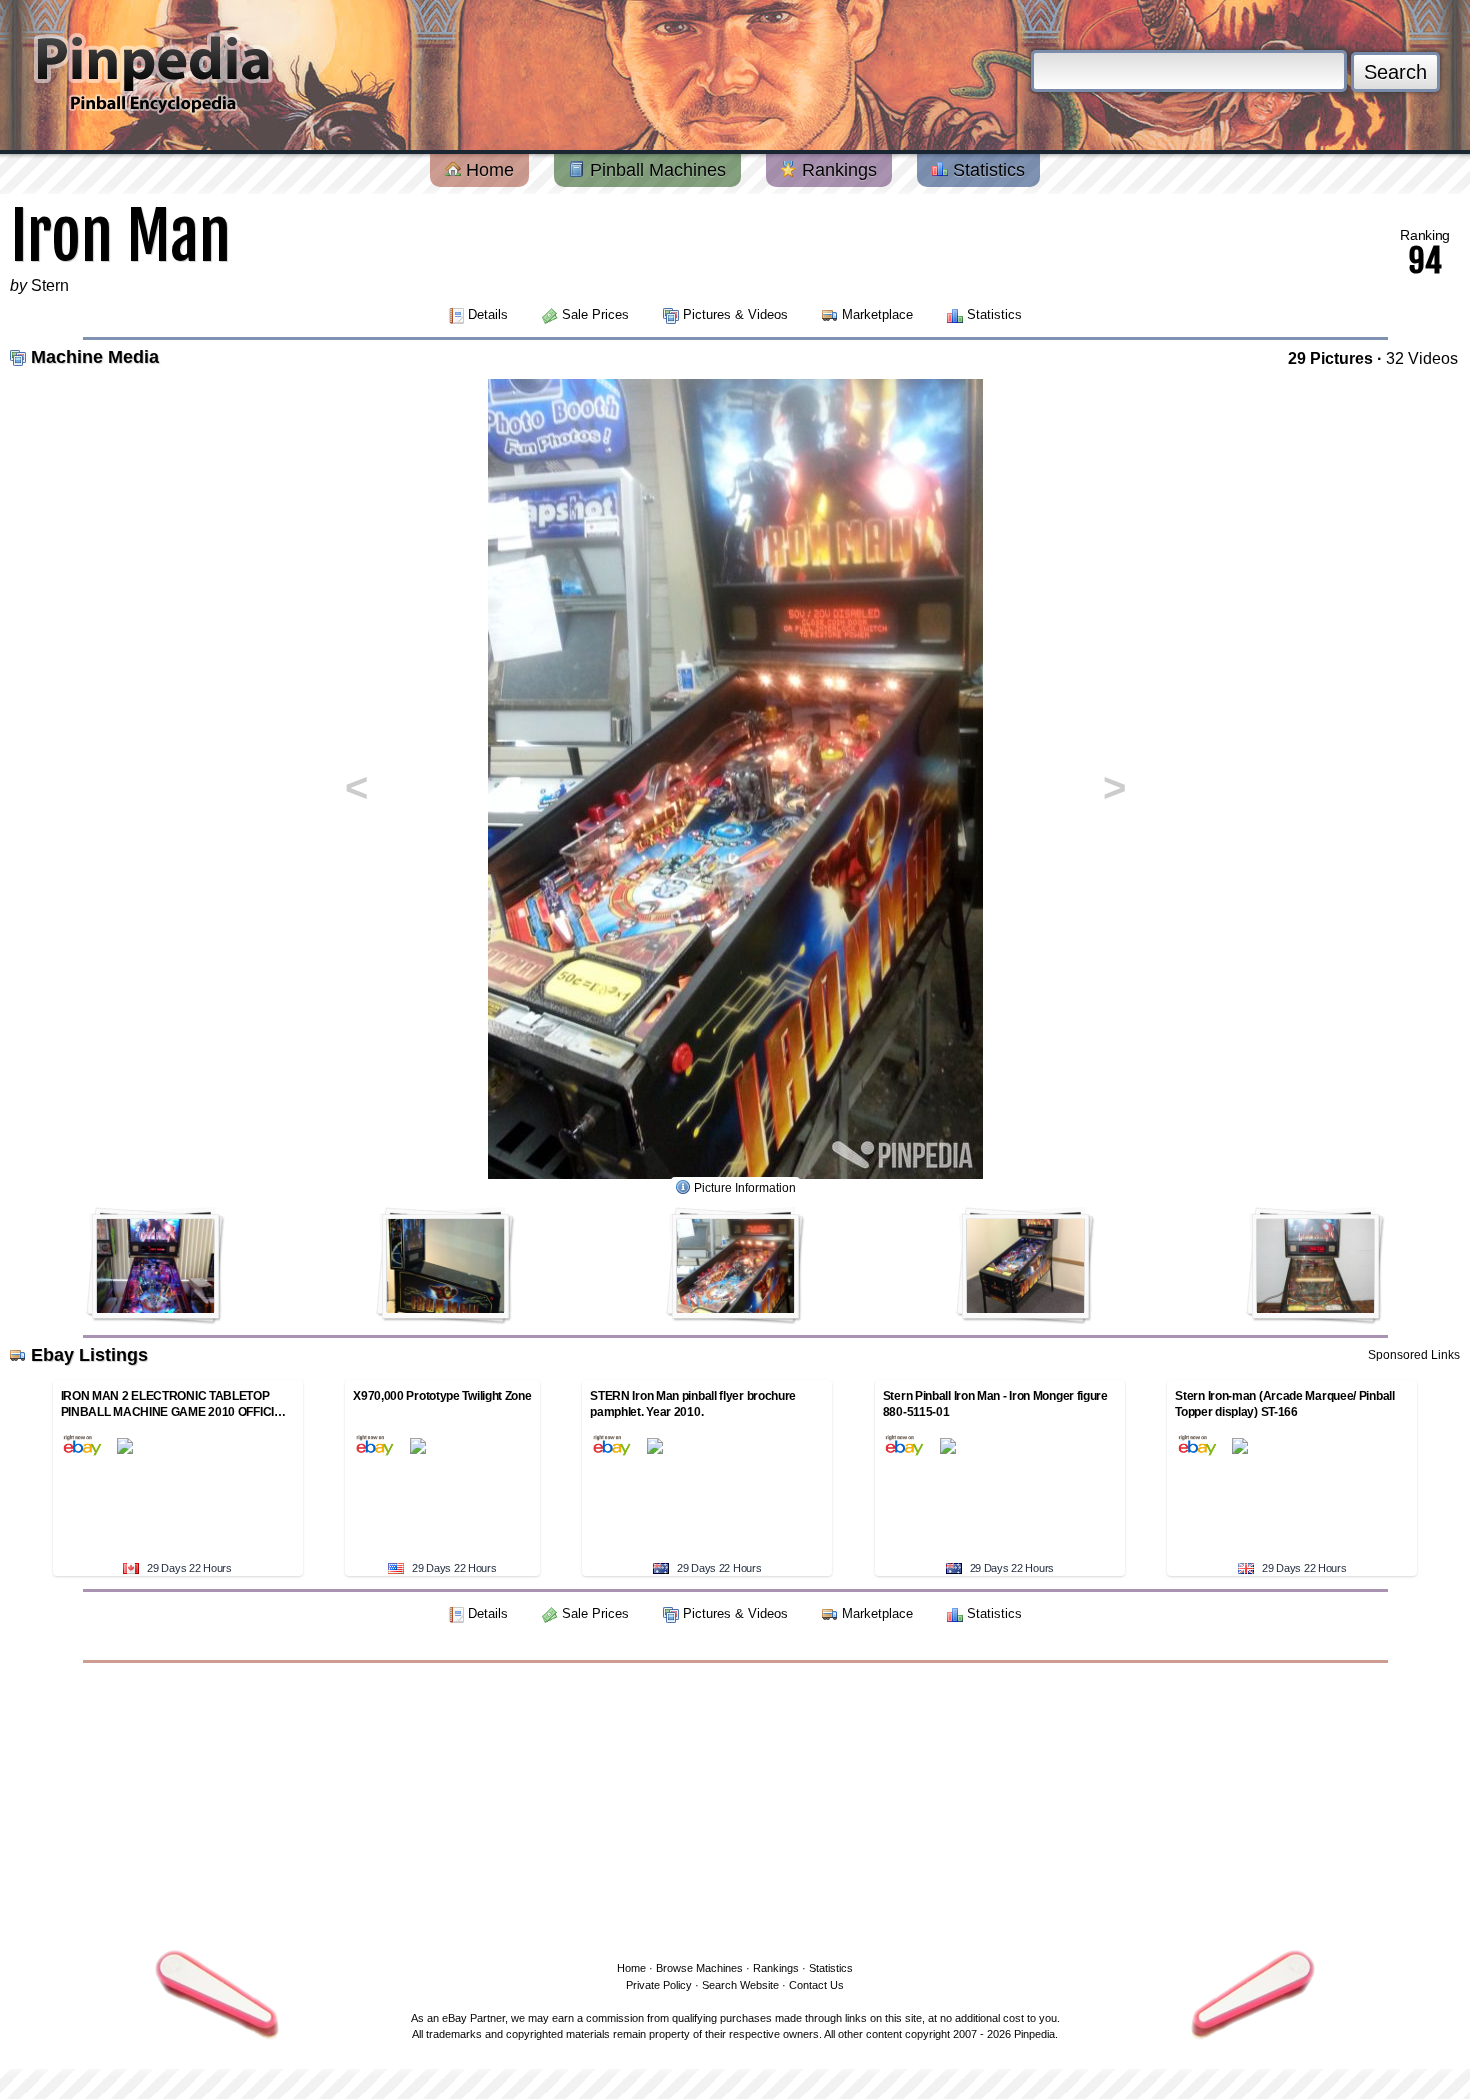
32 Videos (1422, 358)
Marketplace (877, 314)
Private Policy (659, 1985)
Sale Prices (595, 314)
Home (487, 170)
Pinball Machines (655, 170)
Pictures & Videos (735, 314)
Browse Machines (699, 1968)
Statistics (986, 170)
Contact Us (816, 1985)
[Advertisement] (735, 1808)
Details (488, 314)
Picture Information (745, 1188)
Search (1395, 72)
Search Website (740, 1985)
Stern (50, 285)
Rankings (837, 170)
